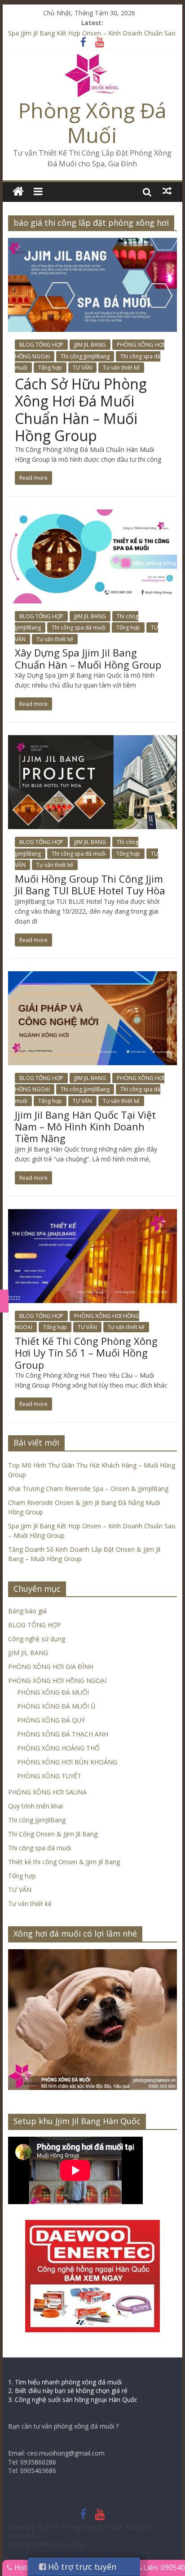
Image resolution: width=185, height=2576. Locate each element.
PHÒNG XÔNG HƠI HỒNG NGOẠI (57, 1681)
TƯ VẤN (82, 368)
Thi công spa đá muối (79, 627)
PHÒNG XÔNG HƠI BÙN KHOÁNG (67, 1762)
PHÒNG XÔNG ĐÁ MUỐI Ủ (56, 1706)
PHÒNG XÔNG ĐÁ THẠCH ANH (63, 1734)
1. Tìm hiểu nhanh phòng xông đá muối (65, 2382)
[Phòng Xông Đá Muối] (92, 59)
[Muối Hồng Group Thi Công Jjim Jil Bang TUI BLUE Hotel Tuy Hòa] (92, 741)
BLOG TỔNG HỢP (41, 345)
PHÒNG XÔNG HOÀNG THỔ (58, 1748)
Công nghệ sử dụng (37, 1639)
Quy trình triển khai (35, 1806)
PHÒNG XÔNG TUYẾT (49, 1776)
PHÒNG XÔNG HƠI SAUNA (47, 1792)
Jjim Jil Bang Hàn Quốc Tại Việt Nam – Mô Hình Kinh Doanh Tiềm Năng (85, 1127)
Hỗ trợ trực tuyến (81, 2567)
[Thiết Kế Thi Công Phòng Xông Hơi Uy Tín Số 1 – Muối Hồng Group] (92, 1214)
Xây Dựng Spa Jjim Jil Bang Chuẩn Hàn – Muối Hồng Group (88, 658)
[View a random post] (167, 191)
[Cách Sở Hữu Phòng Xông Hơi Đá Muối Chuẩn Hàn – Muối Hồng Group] (92, 243)
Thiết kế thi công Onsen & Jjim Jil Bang (64, 1862)
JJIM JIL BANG (90, 345)
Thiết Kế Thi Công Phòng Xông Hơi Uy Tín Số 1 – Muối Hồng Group (86, 1353)
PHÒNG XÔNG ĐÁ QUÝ (51, 1720)
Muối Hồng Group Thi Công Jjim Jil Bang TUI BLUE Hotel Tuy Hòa (90, 884)
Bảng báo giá (27, 1611)
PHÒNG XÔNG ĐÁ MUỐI (53, 1692)
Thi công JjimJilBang (85, 356)
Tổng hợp (50, 368)
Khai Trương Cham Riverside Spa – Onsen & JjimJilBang (88, 1489)
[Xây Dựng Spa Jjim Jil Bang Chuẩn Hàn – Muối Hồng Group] (92, 515)
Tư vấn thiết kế (121, 368)
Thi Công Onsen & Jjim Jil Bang (53, 1834)
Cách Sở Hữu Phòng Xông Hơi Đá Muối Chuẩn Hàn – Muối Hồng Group (81, 410)
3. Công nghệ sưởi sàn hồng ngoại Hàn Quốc (73, 2400)
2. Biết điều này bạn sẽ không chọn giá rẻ (68, 2391)
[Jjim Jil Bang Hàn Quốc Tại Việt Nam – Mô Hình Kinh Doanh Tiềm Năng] (92, 977)
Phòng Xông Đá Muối (92, 123)
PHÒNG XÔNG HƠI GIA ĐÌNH (51, 1667)
